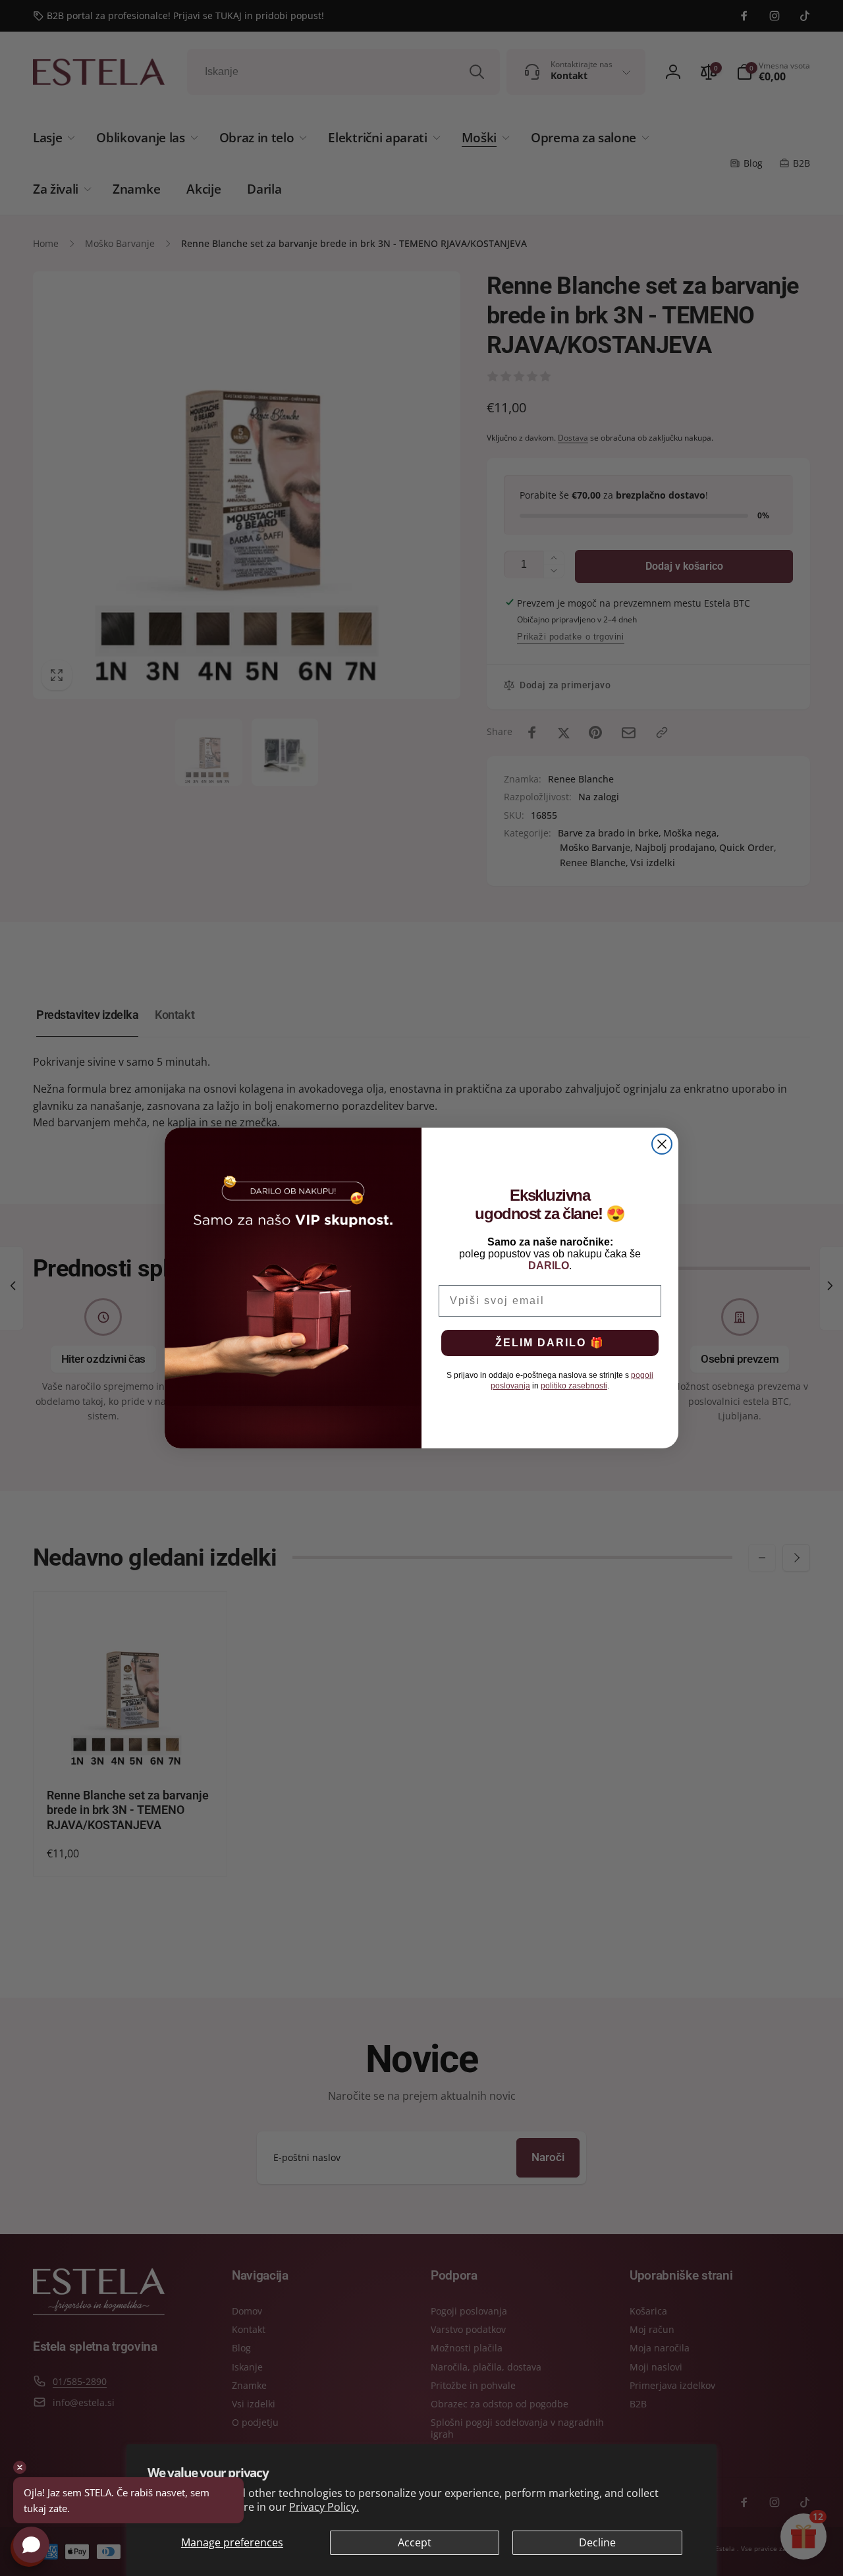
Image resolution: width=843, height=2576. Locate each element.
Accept (415, 2542)
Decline (597, 2542)
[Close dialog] (662, 1144)
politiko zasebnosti (574, 1386)
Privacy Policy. (324, 2507)
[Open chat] (31, 2545)
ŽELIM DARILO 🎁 (550, 1343)
